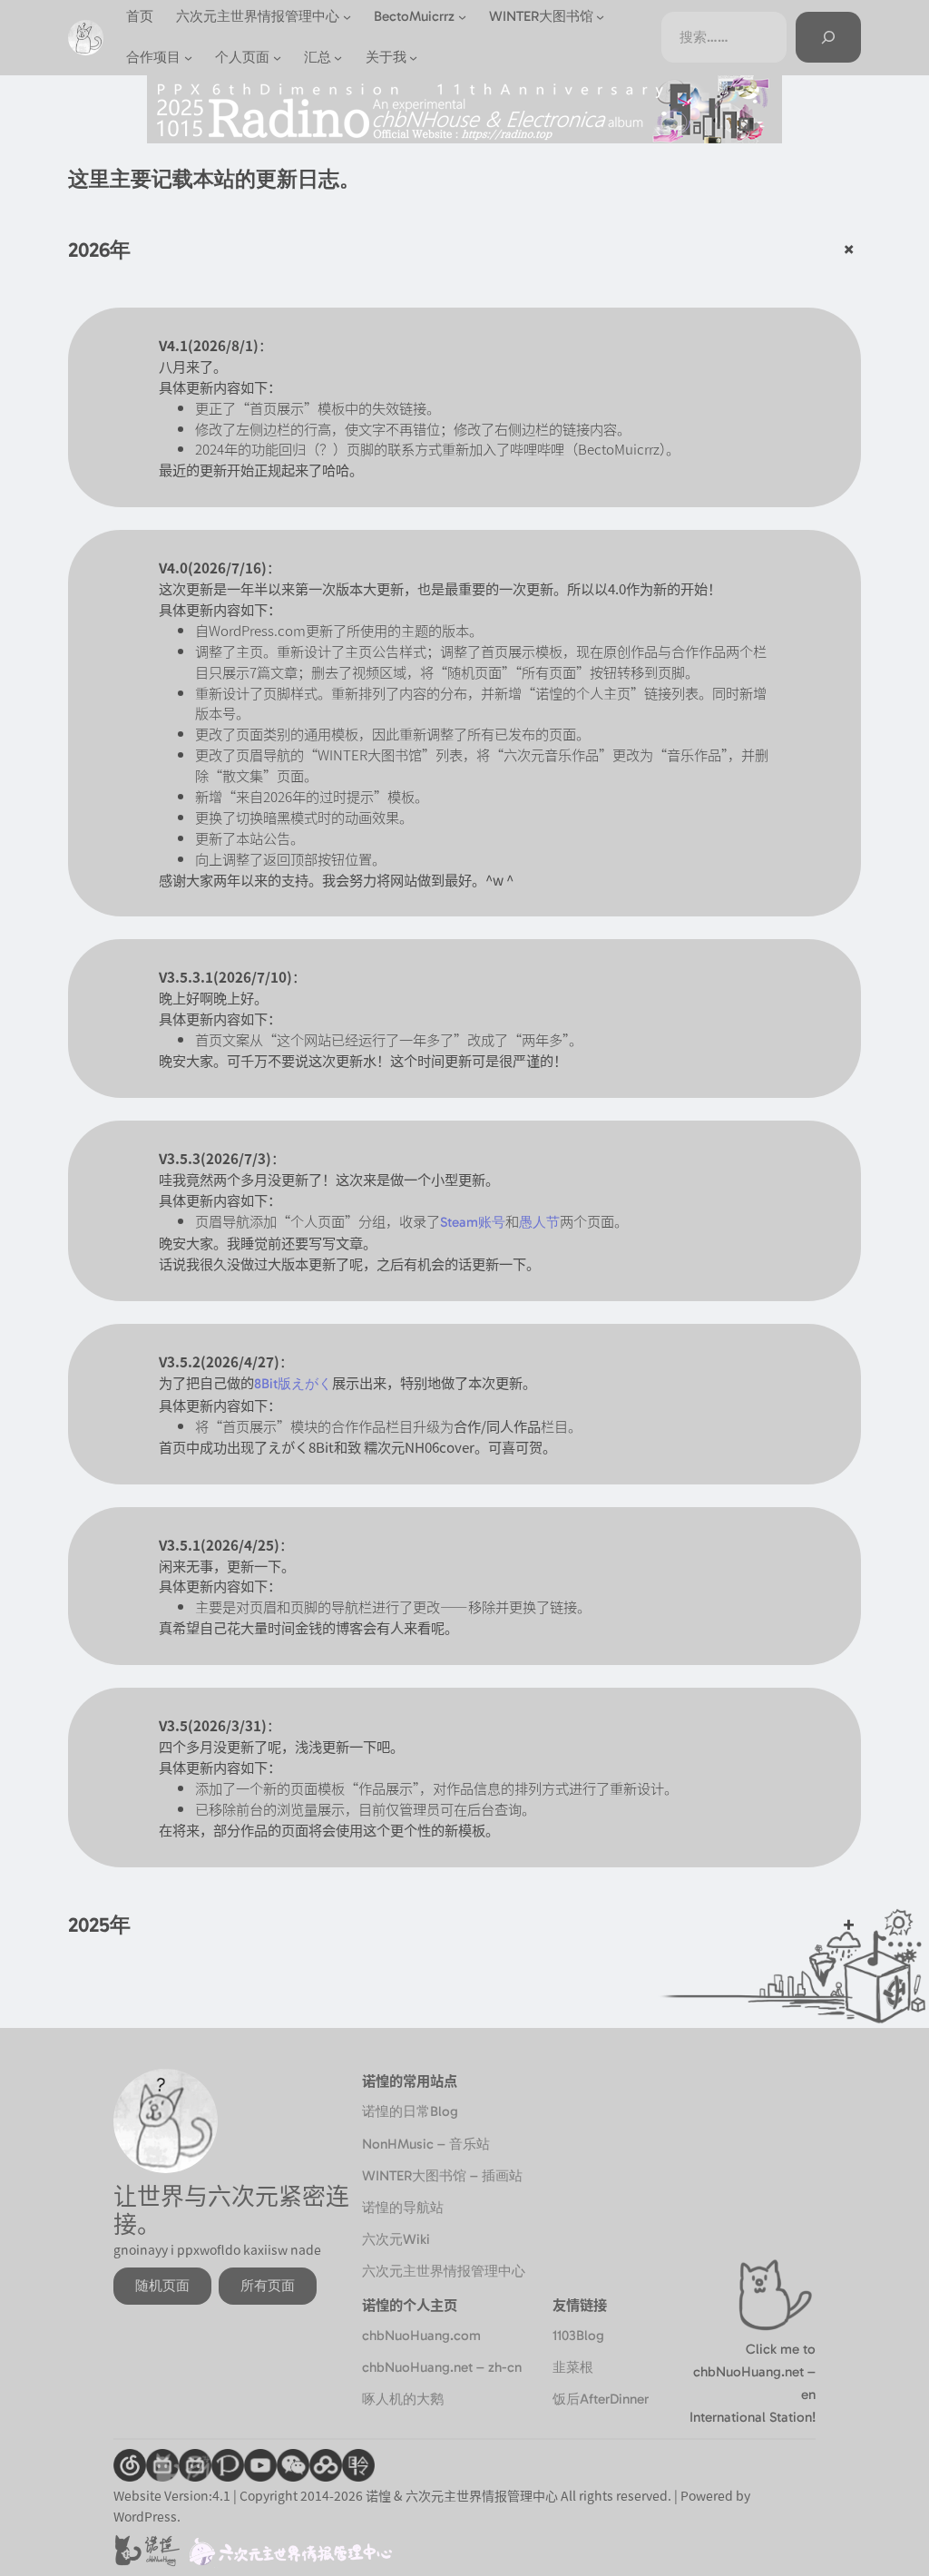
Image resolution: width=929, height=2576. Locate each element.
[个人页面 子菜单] (277, 58)
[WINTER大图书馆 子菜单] (600, 17)
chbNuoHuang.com (421, 2336)
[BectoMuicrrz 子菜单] (462, 17)
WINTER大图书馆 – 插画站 (442, 2176)
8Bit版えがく (293, 1384)
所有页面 (268, 2286)
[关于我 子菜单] (413, 58)
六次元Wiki (396, 2239)
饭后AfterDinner (601, 2399)
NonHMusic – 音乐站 (426, 2144)
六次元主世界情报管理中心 (444, 2271)
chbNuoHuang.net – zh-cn (442, 2367)
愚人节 (539, 1222)
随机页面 (162, 2286)
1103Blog (578, 2336)
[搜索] (828, 37)
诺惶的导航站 (403, 2208)
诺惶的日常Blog (410, 2111)
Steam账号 (473, 1222)
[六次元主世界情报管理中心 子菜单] (347, 17)
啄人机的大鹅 (403, 2399)
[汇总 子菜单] (338, 58)
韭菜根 (573, 2367)
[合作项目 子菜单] (188, 58)
